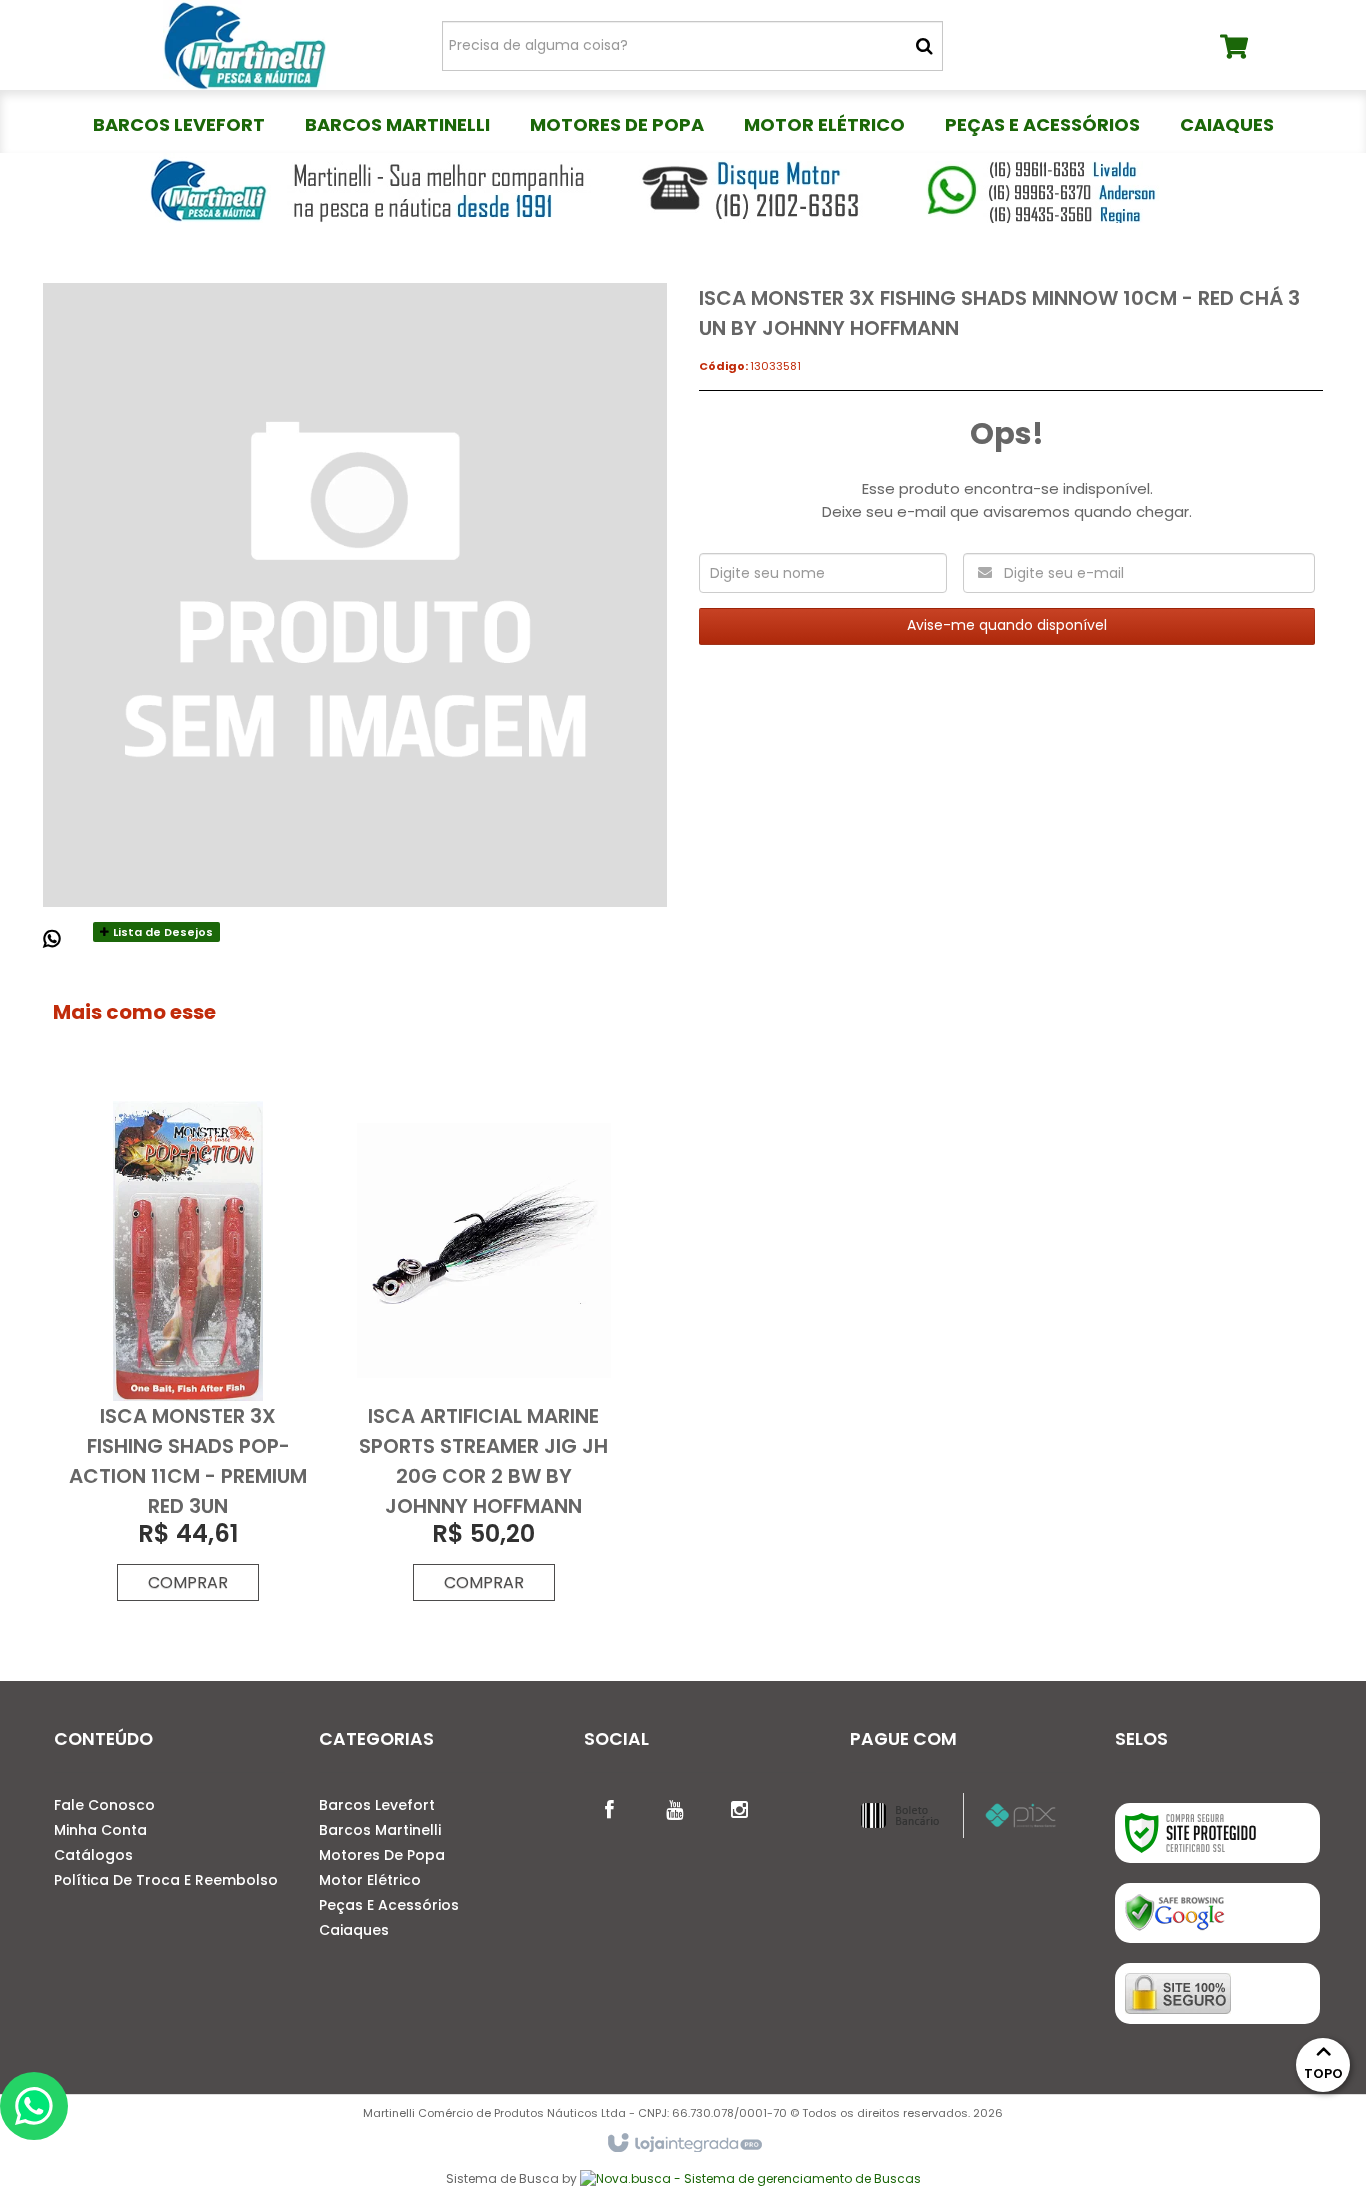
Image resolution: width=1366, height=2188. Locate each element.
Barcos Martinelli (380, 1830)
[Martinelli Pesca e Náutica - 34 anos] (244, 45)
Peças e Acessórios (389, 1905)
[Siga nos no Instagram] (739, 1808)
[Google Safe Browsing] (1217, 1913)
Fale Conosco (104, 1805)
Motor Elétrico (370, 1880)
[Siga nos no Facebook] (609, 1808)
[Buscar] (924, 46)
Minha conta (100, 1830)
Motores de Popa (382, 1855)
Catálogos (93, 1855)
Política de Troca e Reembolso (166, 1880)
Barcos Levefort (377, 1805)
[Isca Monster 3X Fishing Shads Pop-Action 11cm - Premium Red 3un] (188, 1356)
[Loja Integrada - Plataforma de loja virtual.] (683, 2144)
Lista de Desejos (161, 932)
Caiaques (354, 1930)
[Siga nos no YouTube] (674, 1808)
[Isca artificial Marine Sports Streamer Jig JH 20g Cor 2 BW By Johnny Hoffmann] (484, 1356)
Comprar (188, 1582)
